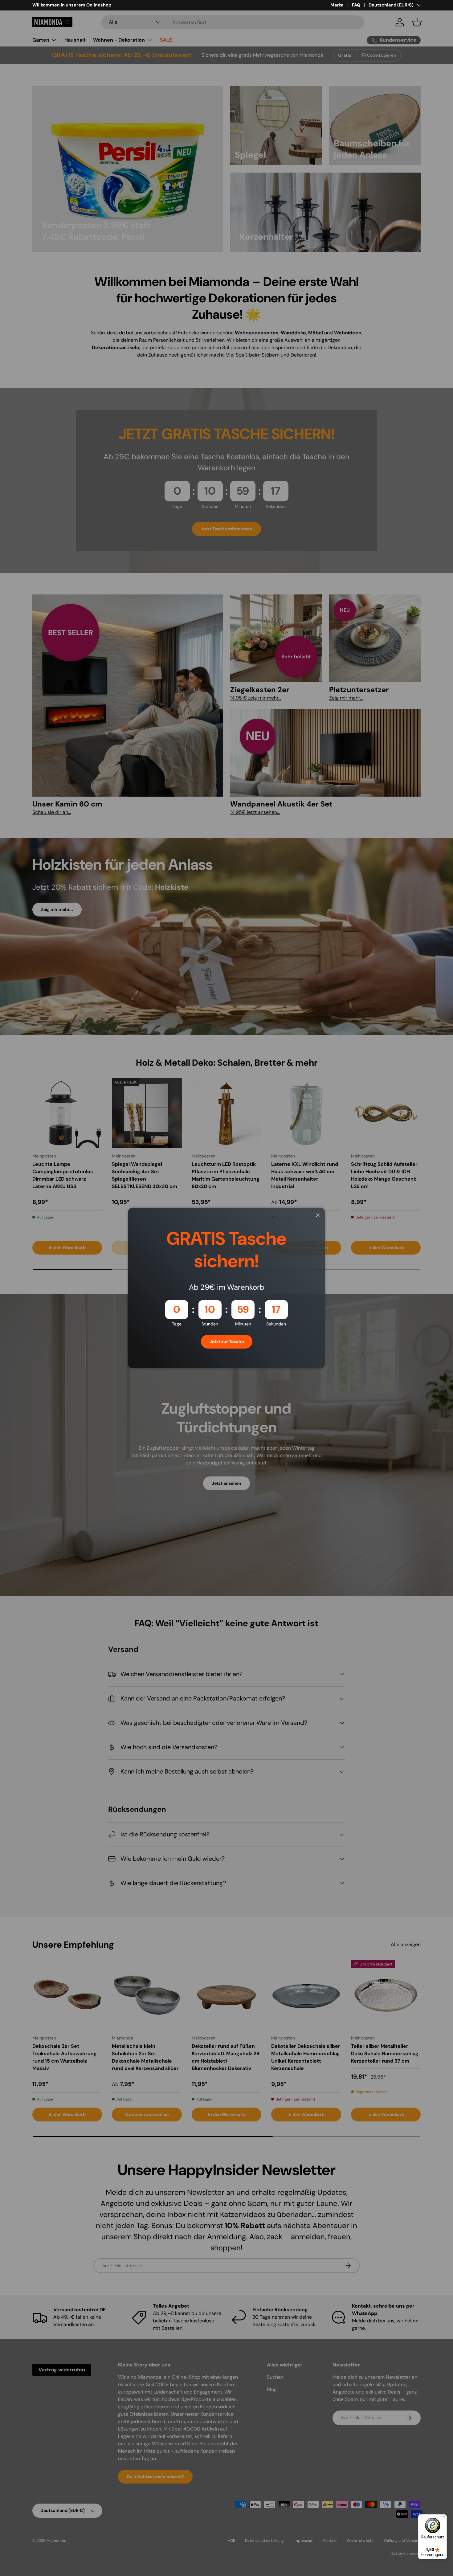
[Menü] (443, 2518)
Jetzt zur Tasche (227, 1341)
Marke (337, 5)
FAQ (356, 5)
